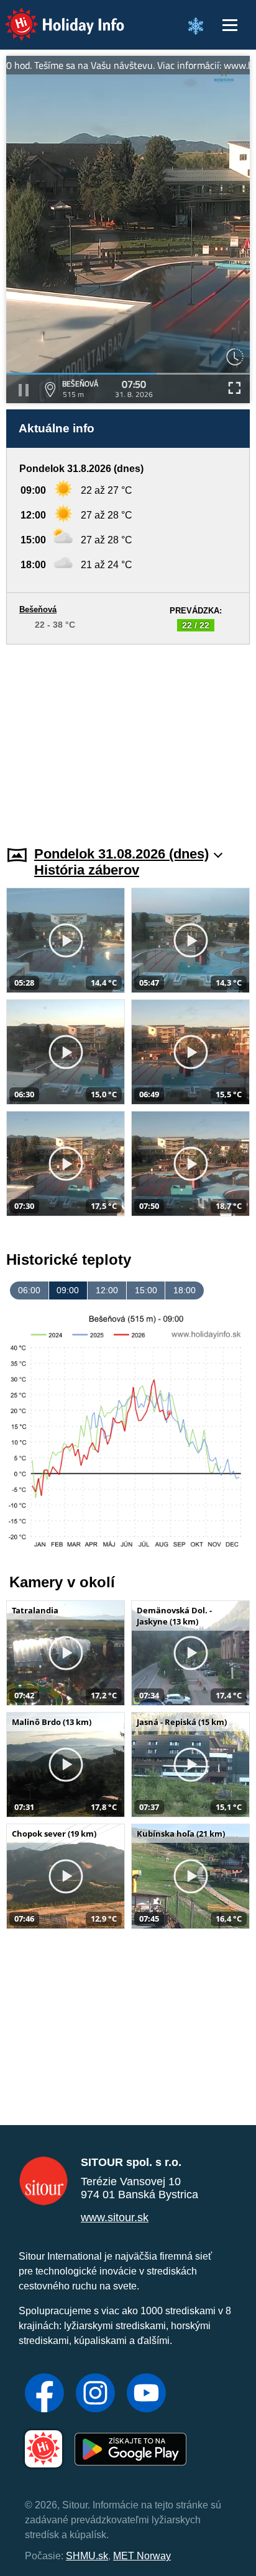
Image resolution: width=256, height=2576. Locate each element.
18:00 (185, 1290)
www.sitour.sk (115, 2217)
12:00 (107, 1290)
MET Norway (142, 2556)
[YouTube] (146, 2394)
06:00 (29, 1290)
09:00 (68, 1290)
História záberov (87, 870)
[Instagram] (95, 2394)
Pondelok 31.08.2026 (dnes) (121, 854)
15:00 (146, 1290)
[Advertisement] (128, 738)
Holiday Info (53, 16)
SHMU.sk (87, 2556)
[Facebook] (44, 2394)
